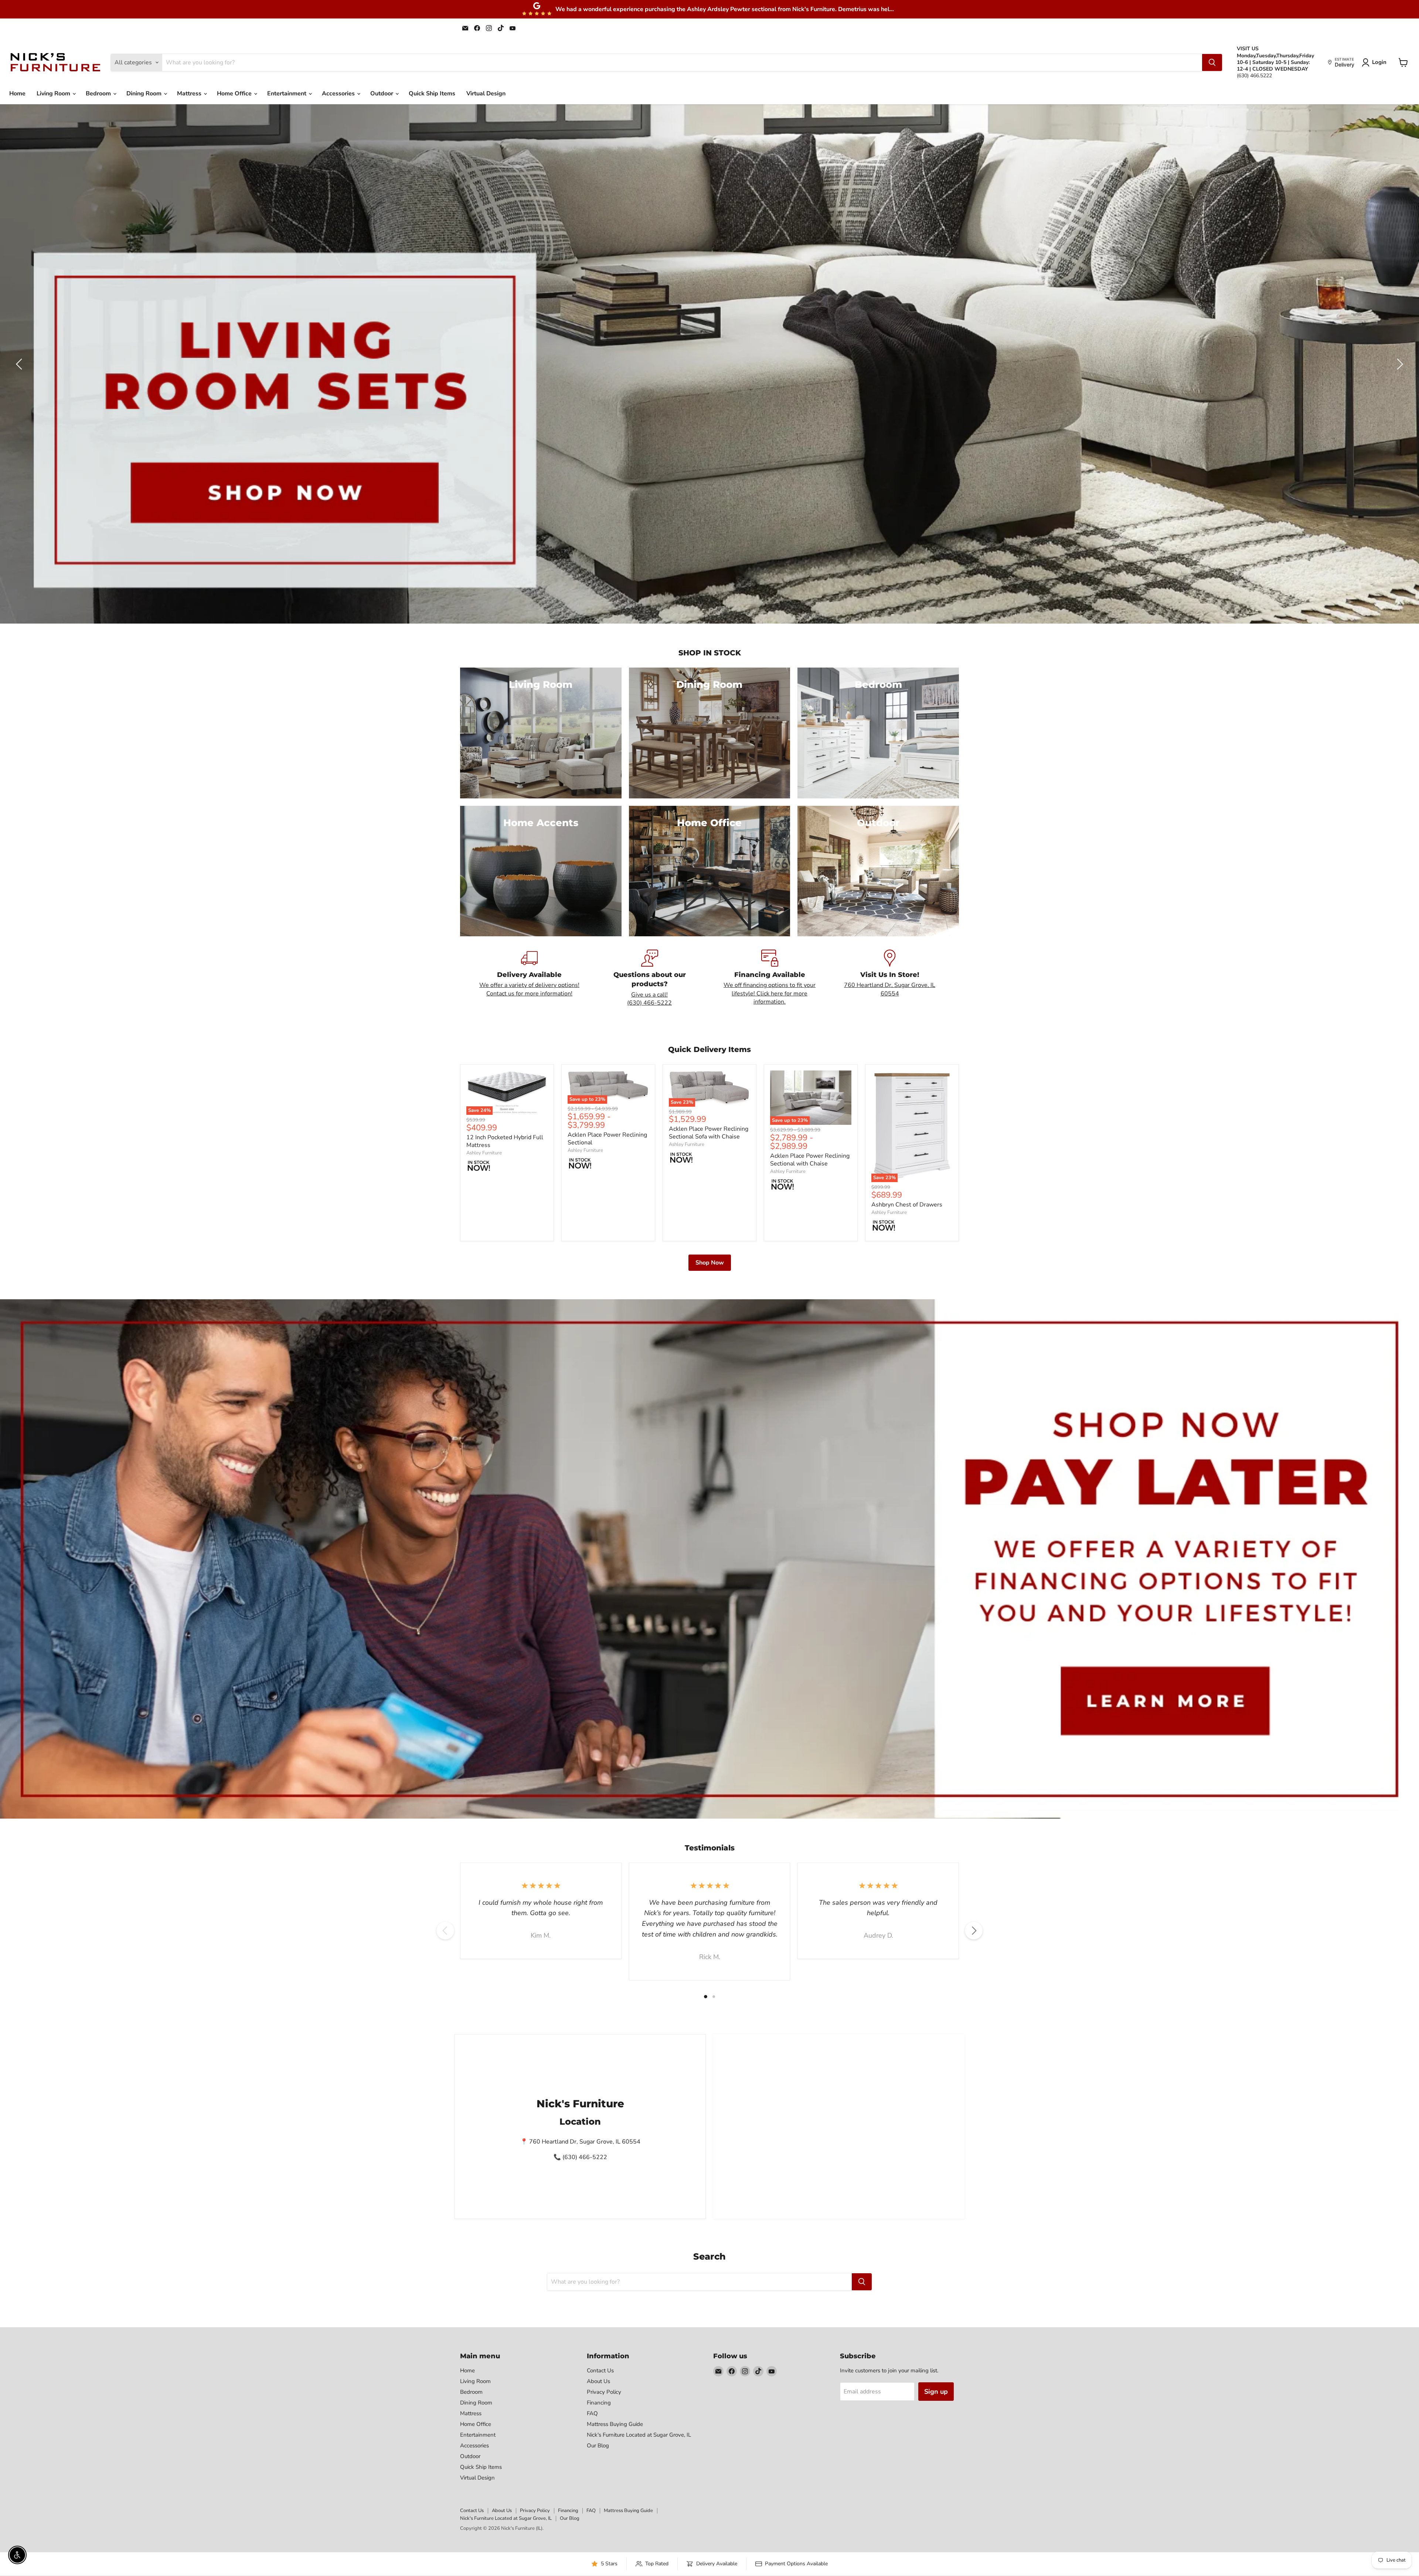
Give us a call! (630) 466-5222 (649, 999)
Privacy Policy (604, 2392)
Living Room (54, 94)
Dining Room (145, 94)
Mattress (190, 94)
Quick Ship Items (432, 94)
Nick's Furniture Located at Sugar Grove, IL (639, 2435)
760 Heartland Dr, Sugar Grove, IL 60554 (890, 989)
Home (17, 94)
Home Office (235, 94)
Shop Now (710, 1263)
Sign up (936, 2392)
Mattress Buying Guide (615, 2424)
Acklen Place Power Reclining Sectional (607, 1139)
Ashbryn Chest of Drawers (907, 1205)
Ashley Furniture (484, 1153)
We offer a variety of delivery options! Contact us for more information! (529, 989)
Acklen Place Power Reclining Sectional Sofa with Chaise (709, 1133)
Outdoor (382, 94)
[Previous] (445, 1931)
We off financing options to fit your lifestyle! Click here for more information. (770, 993)
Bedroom (99, 94)
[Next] (974, 1931)
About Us (598, 2381)
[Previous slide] (20, 364)
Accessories (339, 94)
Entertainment (287, 94)
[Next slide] (1399, 364)
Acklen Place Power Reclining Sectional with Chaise (810, 1160)
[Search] (1212, 62)
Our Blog (598, 2446)
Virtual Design (486, 94)
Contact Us (600, 2370)
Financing (599, 2403)
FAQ (592, 2413)
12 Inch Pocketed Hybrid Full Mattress (505, 1141)
